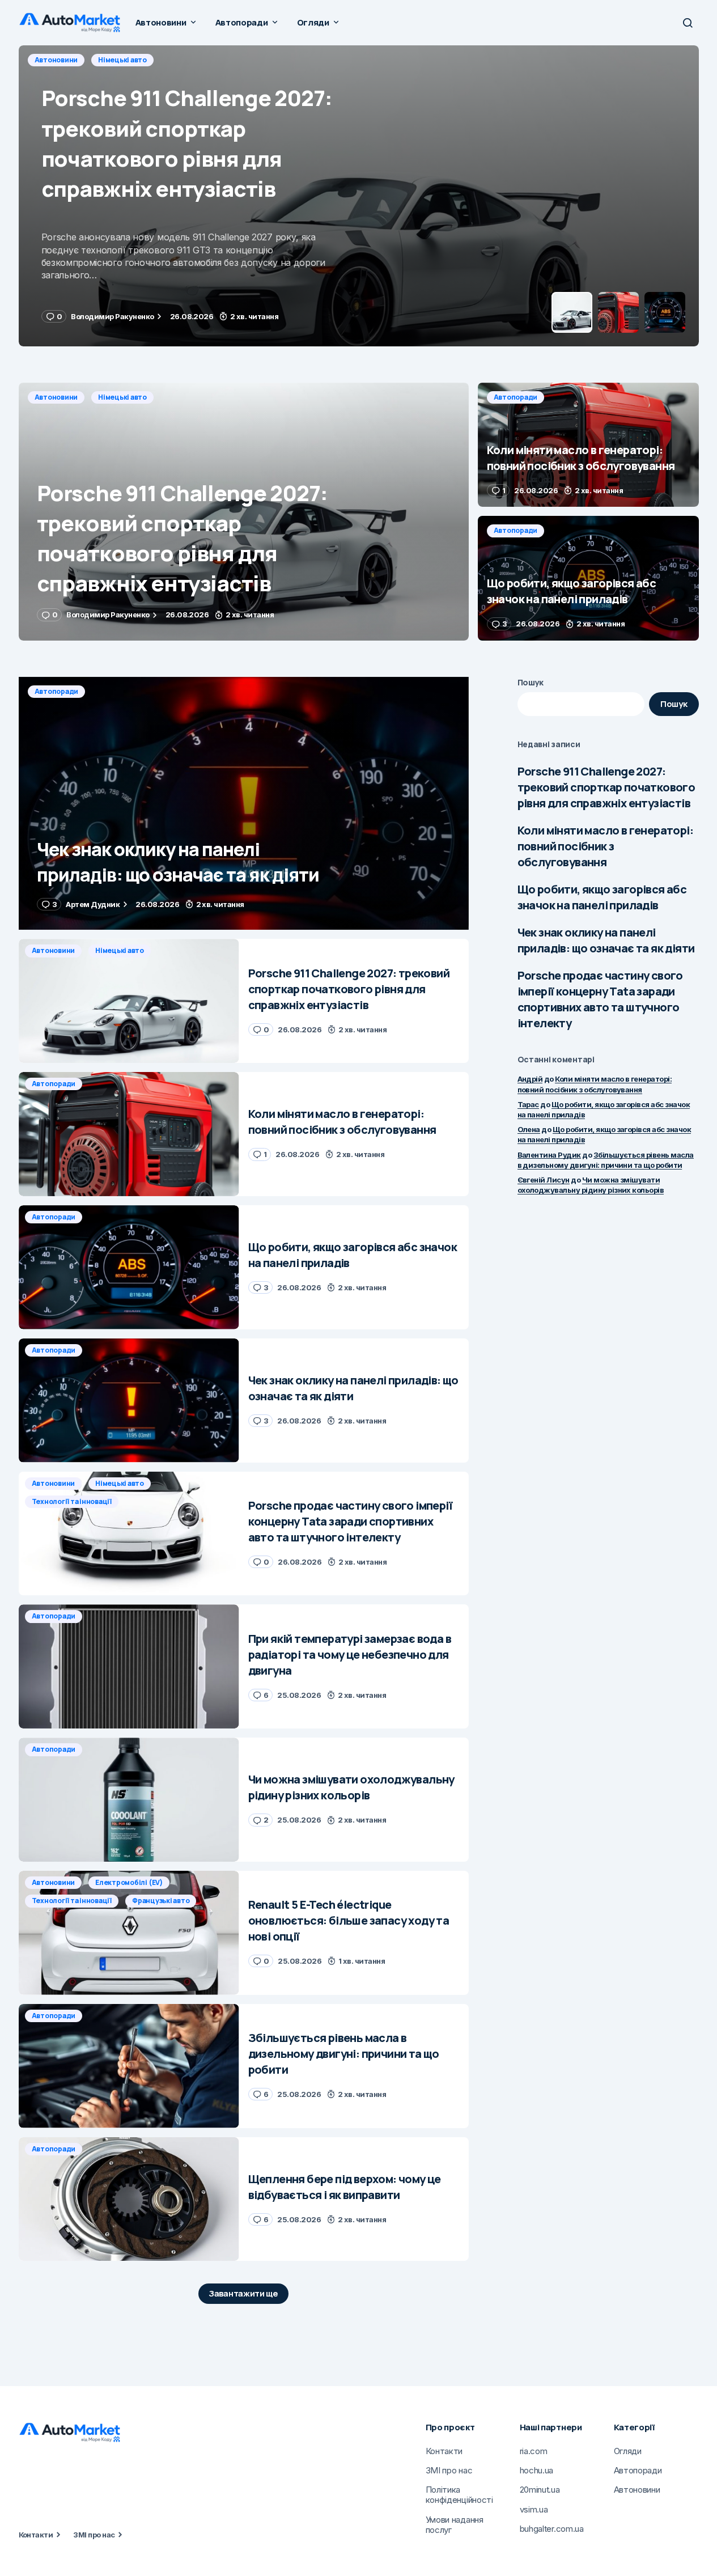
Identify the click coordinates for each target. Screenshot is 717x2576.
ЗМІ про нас (94, 2535)
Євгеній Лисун (544, 1180)
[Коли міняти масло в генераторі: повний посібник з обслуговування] (359, 196)
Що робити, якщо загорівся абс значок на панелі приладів (602, 897)
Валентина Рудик (549, 1155)
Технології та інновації (72, 1501)
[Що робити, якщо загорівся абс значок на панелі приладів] (588, 578)
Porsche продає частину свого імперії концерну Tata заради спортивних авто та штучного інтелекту (600, 999)
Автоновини (56, 397)
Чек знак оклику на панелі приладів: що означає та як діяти (606, 940)
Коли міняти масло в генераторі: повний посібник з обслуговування (605, 846)
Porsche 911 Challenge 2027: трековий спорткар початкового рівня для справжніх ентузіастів (606, 787)
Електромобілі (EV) (129, 1882)
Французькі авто (161, 1901)
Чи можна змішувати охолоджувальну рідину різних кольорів (591, 1185)
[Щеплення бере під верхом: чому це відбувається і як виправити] (129, 2199)
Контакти (36, 2535)
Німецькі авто (122, 397)
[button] (688, 23)
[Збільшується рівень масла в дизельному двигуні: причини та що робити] (129, 2066)
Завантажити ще (243, 2293)
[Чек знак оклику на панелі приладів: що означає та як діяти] (244, 804)
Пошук (531, 682)
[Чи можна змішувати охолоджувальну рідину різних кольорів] (129, 1800)
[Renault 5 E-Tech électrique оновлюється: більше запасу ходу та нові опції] (129, 1933)
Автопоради (57, 60)
